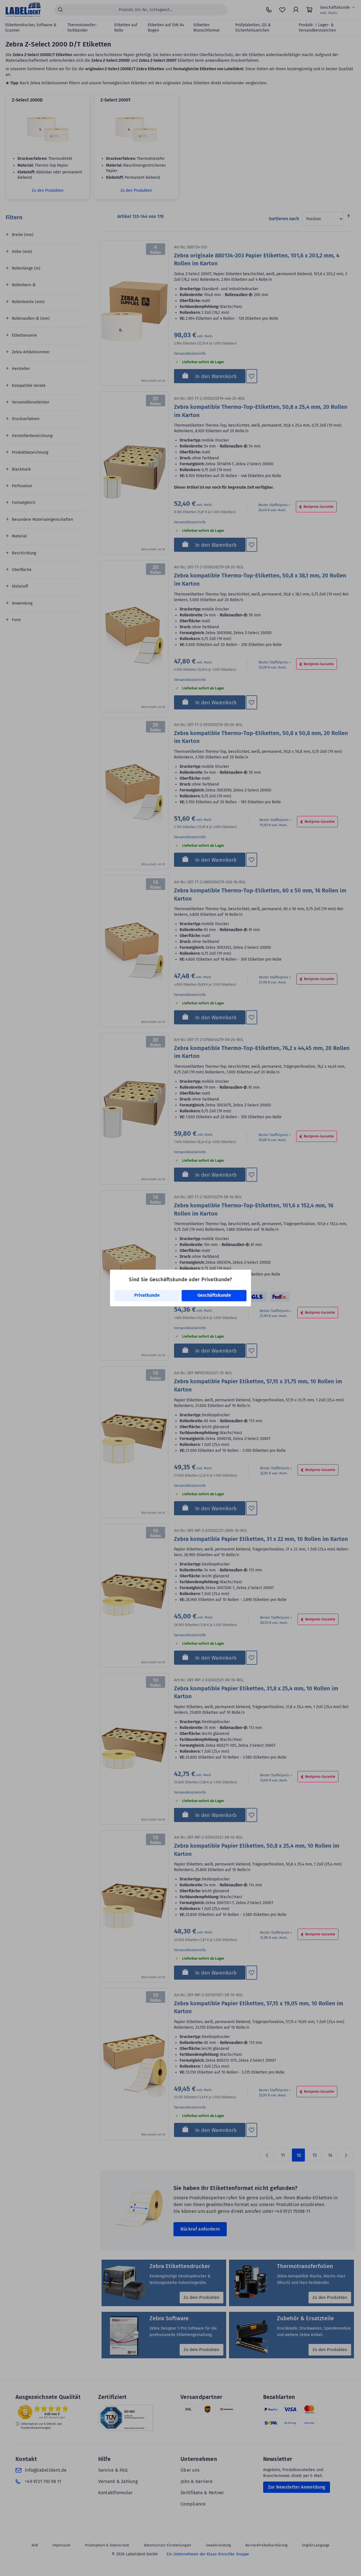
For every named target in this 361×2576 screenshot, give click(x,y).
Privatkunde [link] (147, 1295)
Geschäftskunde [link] (214, 1295)
